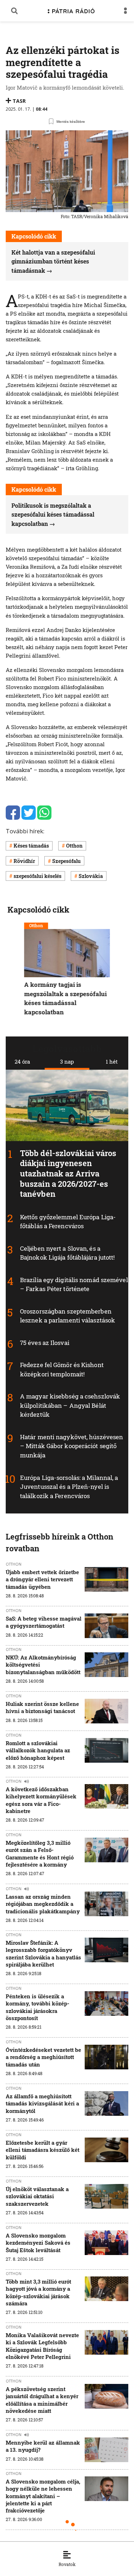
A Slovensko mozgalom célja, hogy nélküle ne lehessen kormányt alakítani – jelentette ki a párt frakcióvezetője (43, 2496)
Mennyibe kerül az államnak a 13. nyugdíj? (43, 2446)
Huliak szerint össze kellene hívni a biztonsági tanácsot (42, 1707)
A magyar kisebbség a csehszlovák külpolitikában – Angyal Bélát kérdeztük (70, 1405)
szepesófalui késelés (38, 876)
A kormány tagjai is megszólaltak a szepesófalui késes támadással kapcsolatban (66, 998)
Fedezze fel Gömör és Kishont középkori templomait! (62, 1369)
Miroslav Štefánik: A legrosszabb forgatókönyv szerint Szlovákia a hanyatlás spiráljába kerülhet (43, 1954)
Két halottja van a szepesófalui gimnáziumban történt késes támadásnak (53, 261)
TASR (19, 101)
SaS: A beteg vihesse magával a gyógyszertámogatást (44, 1622)
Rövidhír (24, 861)
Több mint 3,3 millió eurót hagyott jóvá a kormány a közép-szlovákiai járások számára (38, 2292)
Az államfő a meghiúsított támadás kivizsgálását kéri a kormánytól (42, 2103)
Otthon (74, 846)
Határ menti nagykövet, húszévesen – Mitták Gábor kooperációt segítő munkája (71, 1446)
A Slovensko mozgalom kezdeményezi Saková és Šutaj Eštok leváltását (38, 2243)
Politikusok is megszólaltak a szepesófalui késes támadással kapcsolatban (53, 514)
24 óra (22, 1061)
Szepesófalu (66, 861)
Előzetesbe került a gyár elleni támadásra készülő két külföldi (43, 2150)
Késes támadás (31, 846)
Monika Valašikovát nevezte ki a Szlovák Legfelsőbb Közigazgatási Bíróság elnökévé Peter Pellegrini (42, 2346)
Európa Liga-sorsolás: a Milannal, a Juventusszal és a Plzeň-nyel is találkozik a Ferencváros (69, 1486)
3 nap (67, 1061)
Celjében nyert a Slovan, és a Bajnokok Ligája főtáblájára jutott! (68, 1253)
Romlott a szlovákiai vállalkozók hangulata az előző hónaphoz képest (38, 1750)
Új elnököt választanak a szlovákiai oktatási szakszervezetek (37, 2196)
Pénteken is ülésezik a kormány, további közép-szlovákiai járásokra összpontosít (38, 2007)
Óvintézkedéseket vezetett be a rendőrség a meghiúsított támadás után (43, 2057)
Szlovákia (91, 876)
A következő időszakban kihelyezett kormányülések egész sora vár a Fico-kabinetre (41, 1800)
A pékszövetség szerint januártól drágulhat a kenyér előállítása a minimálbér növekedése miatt (42, 2400)
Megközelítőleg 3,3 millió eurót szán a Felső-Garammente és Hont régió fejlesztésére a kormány (40, 1854)
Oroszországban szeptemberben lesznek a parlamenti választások (68, 1316)
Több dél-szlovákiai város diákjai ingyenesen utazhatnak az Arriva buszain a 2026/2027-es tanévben (68, 1173)
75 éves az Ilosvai (45, 1343)
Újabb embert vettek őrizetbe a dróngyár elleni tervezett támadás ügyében (42, 1579)
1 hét (112, 1061)
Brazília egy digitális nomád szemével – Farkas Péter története (74, 1284)
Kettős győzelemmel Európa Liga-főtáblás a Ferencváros (68, 1222)
